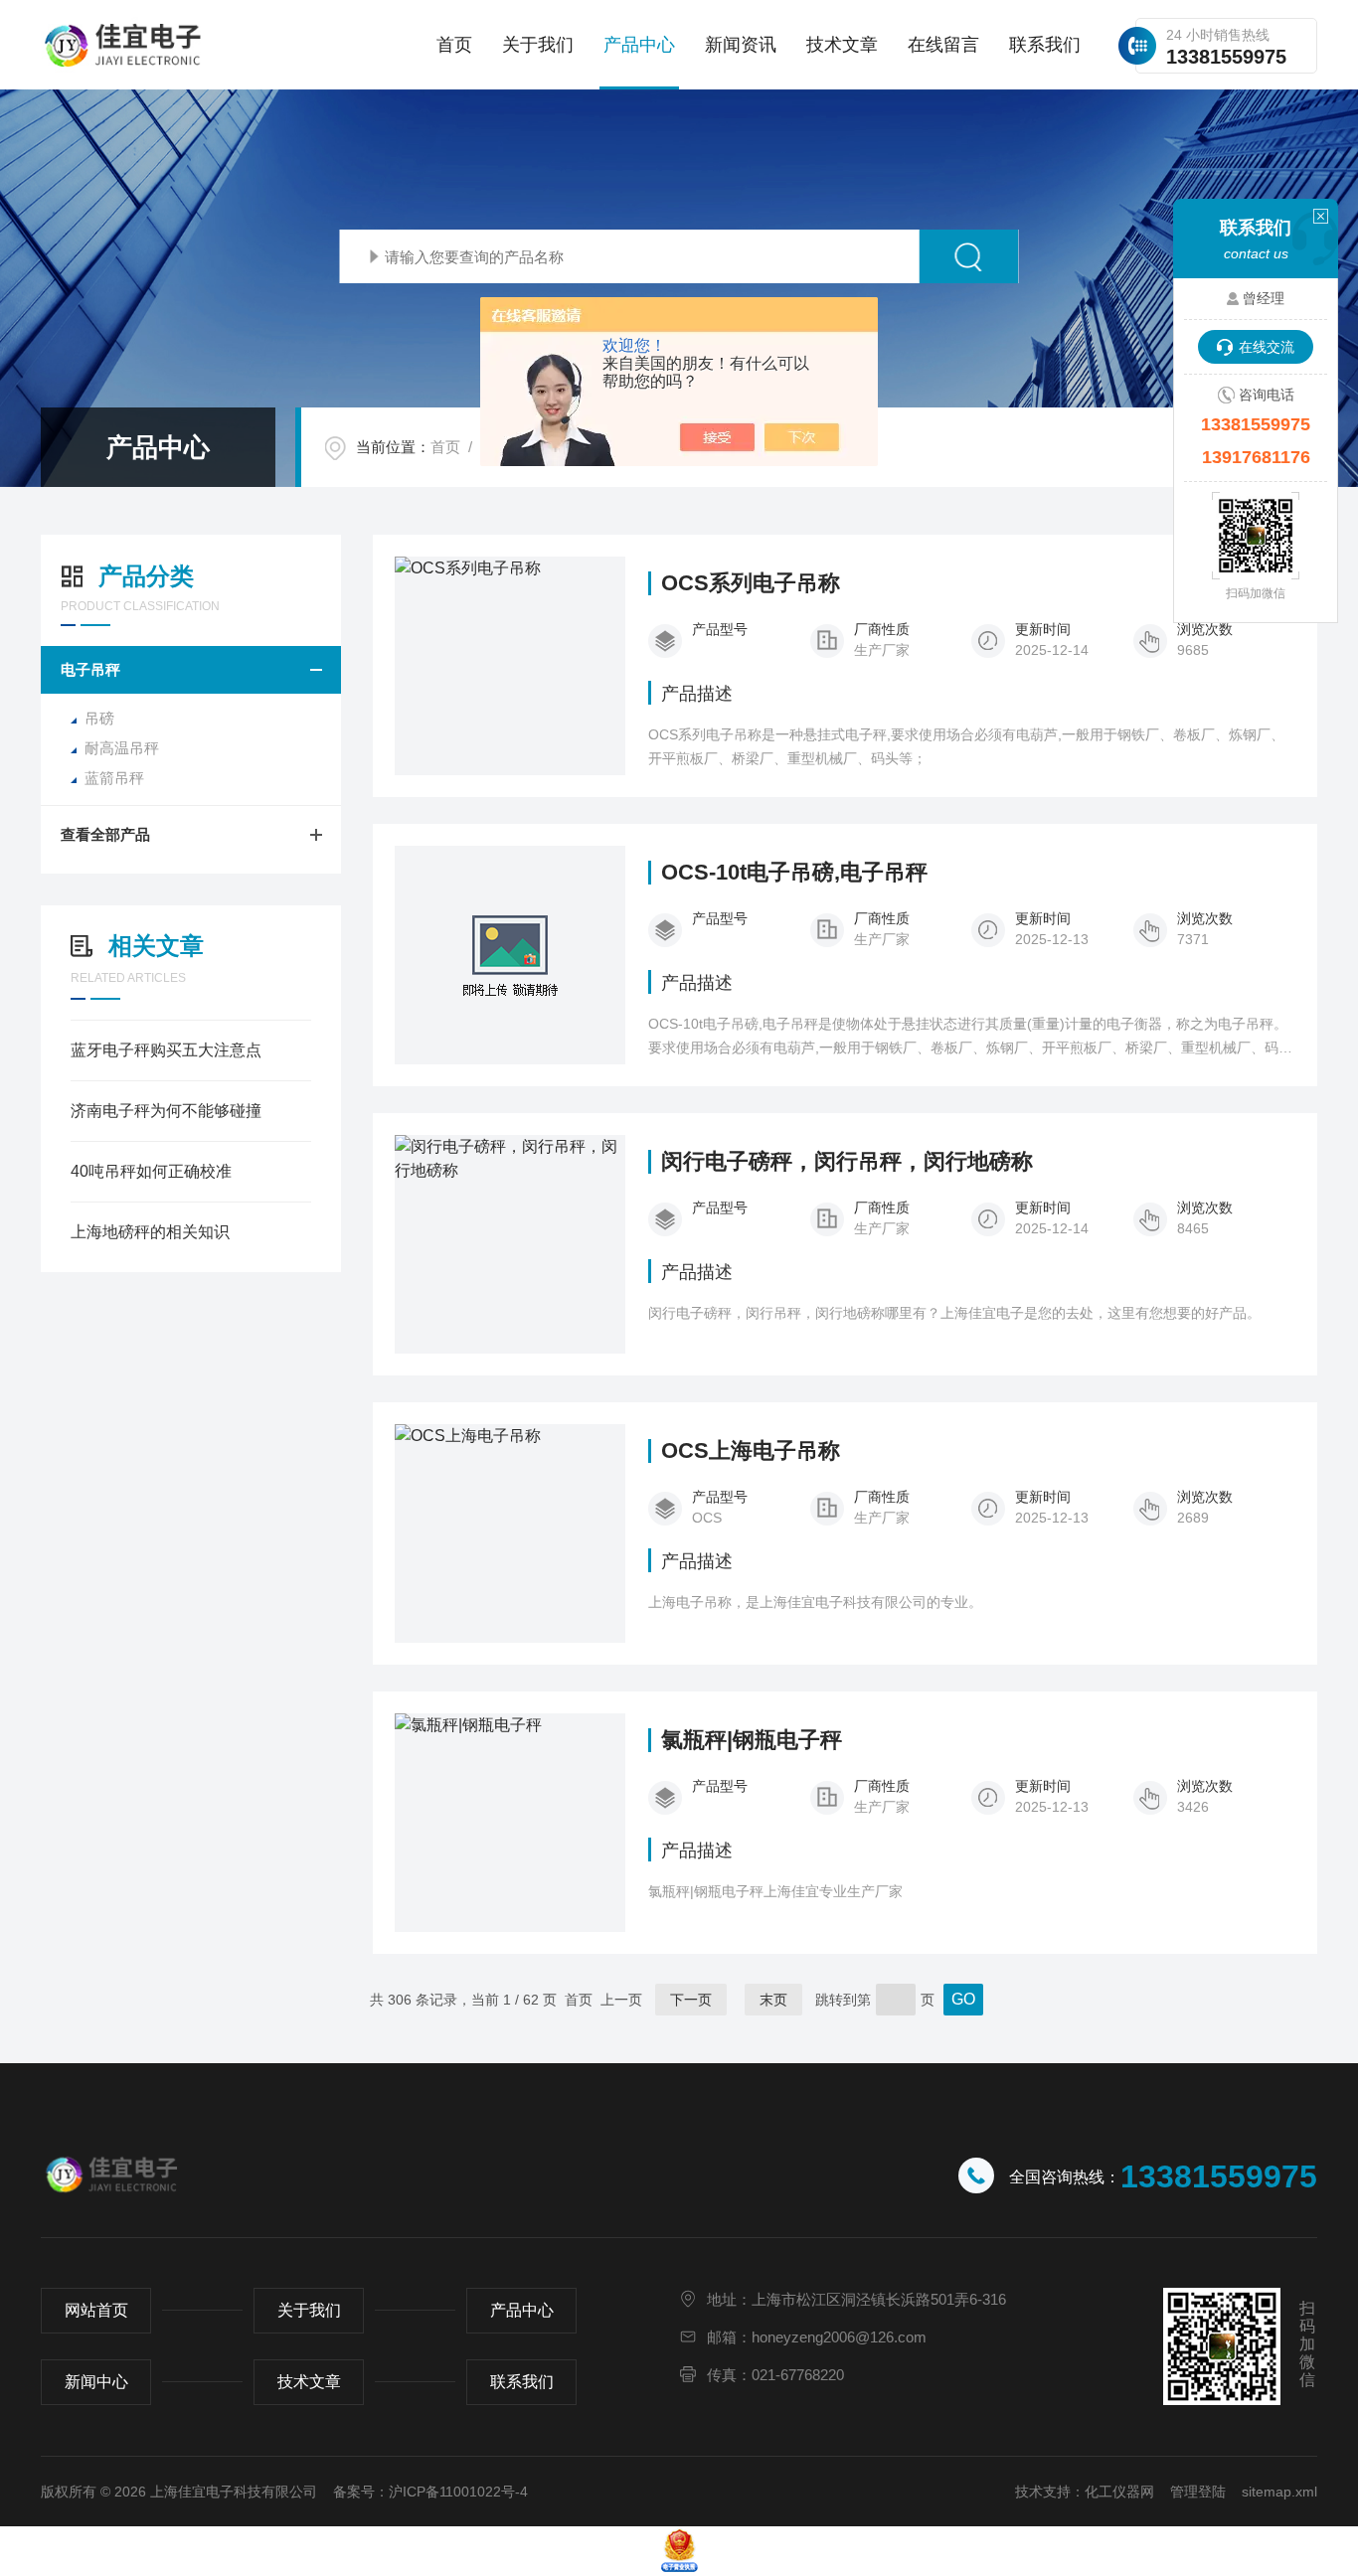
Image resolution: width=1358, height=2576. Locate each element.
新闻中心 (96, 2382)
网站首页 (96, 2310)
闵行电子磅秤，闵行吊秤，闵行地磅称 (847, 1162)
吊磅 (99, 718)
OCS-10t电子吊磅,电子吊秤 (794, 873)
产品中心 (639, 45)
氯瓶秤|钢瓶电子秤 (752, 1740)
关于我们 (538, 45)
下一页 (691, 2000)
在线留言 (943, 45)
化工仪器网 (1119, 2492)
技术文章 (842, 45)
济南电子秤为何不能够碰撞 (166, 1111)
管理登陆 (1198, 2492)
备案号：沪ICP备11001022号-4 (430, 2492)
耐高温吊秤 (122, 748)
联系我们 (1045, 45)
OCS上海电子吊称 (751, 1451)
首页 (454, 45)
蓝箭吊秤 (114, 778)
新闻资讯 (741, 45)
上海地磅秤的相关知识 (150, 1232)
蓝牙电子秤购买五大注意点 (166, 1050)
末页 (773, 2000)
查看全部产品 (105, 834)
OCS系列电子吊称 (751, 583)
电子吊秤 (90, 669)
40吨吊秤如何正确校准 (151, 1171)
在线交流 (1267, 347)
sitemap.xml (1279, 2492)
